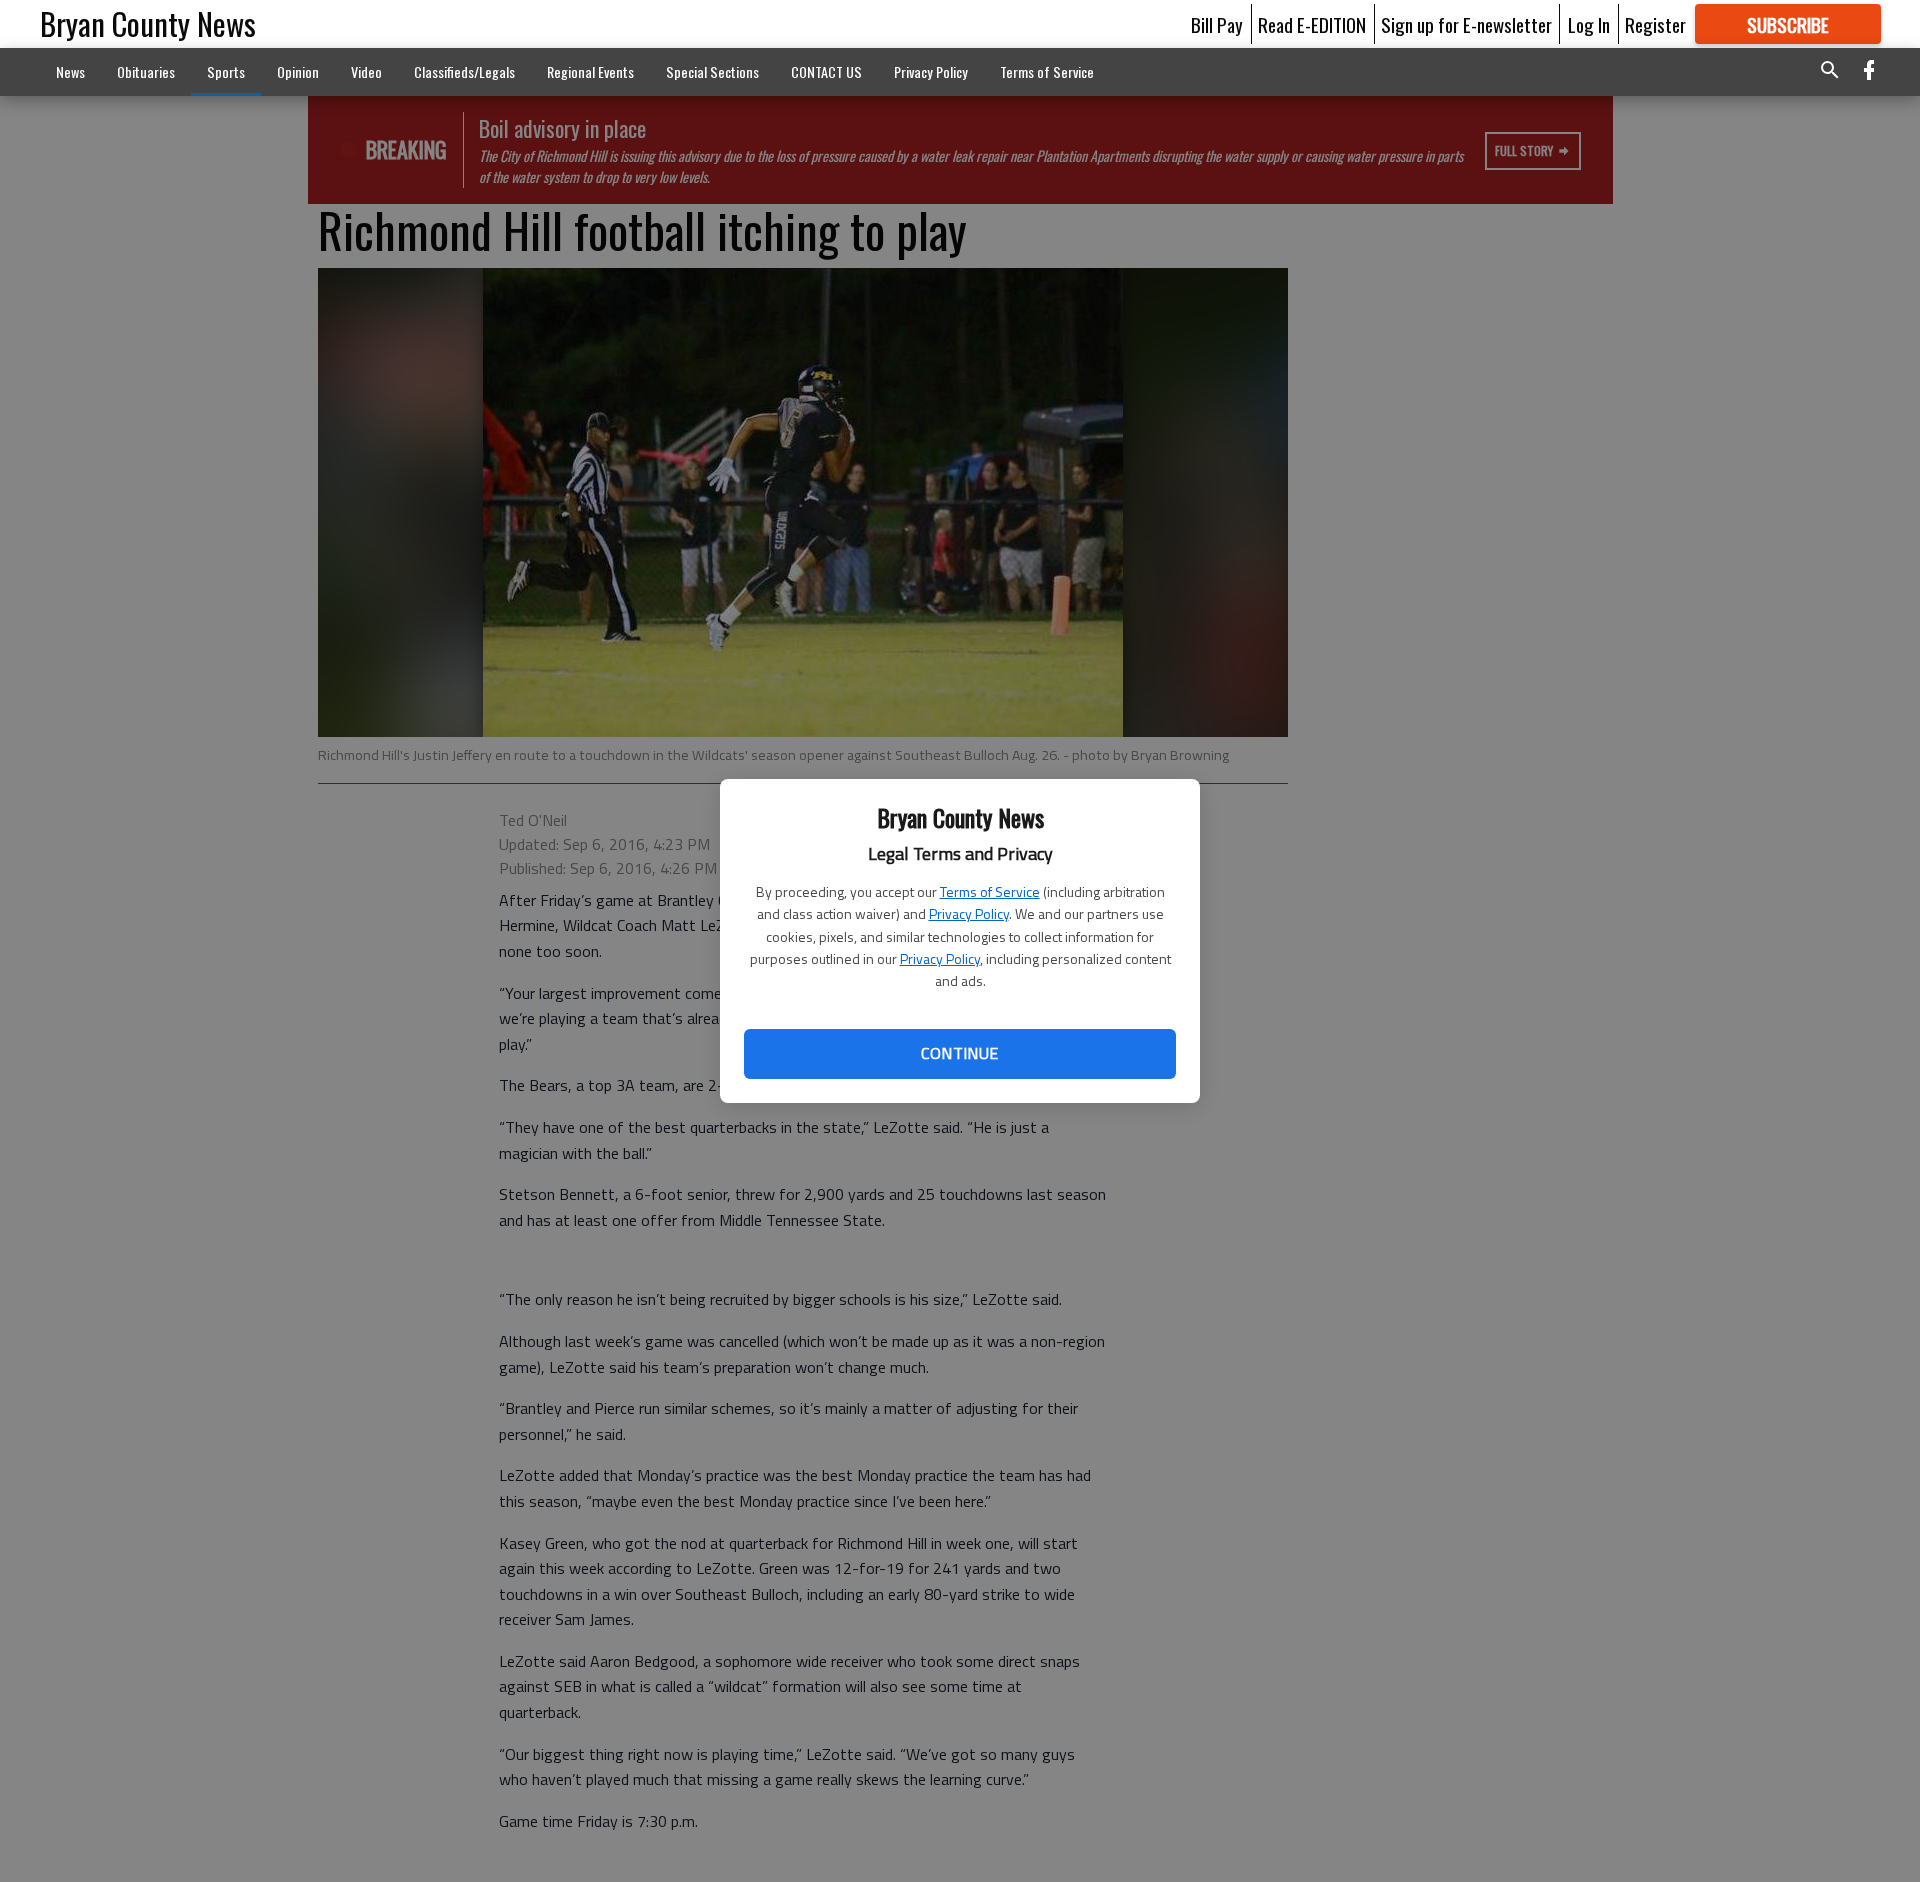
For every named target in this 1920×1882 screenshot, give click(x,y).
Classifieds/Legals (464, 71)
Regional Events (590, 71)
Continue (959, 1053)
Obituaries (146, 71)
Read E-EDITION (1312, 24)
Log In (1589, 24)
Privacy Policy (969, 913)
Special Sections (712, 71)
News (70, 71)
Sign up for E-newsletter (1466, 24)
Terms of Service (990, 891)
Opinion (298, 71)
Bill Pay (1217, 24)
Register (1655, 24)
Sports (226, 71)
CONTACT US (826, 71)
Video (366, 71)
